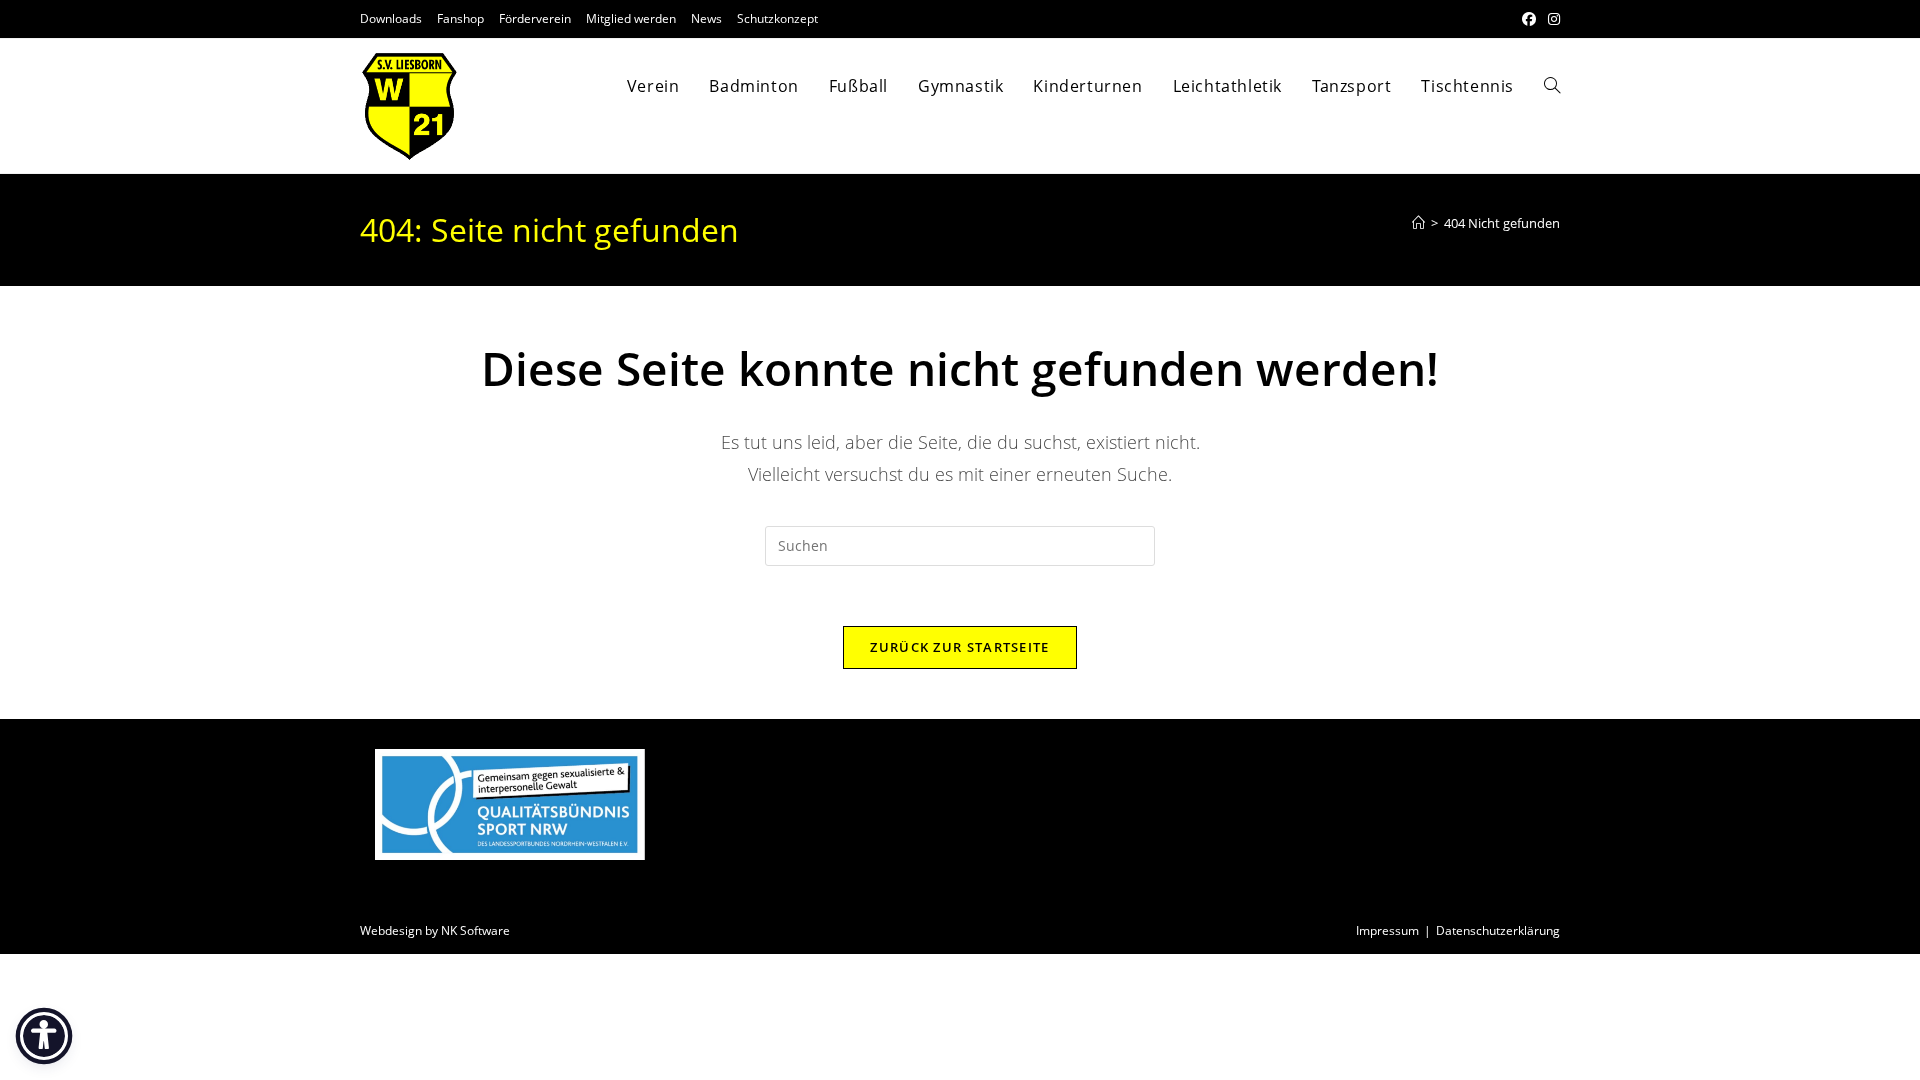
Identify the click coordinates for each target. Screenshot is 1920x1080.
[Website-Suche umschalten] (1552, 86)
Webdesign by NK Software (435, 930)
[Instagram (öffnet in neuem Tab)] (1551, 19)
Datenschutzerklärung (1498, 930)
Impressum (1387, 930)
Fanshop (460, 18)
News (706, 18)
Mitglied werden (631, 18)
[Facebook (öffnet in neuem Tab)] (1529, 19)
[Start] (1418, 223)
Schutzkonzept (777, 18)
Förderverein (535, 18)
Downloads (391, 18)
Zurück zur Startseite (959, 647)
